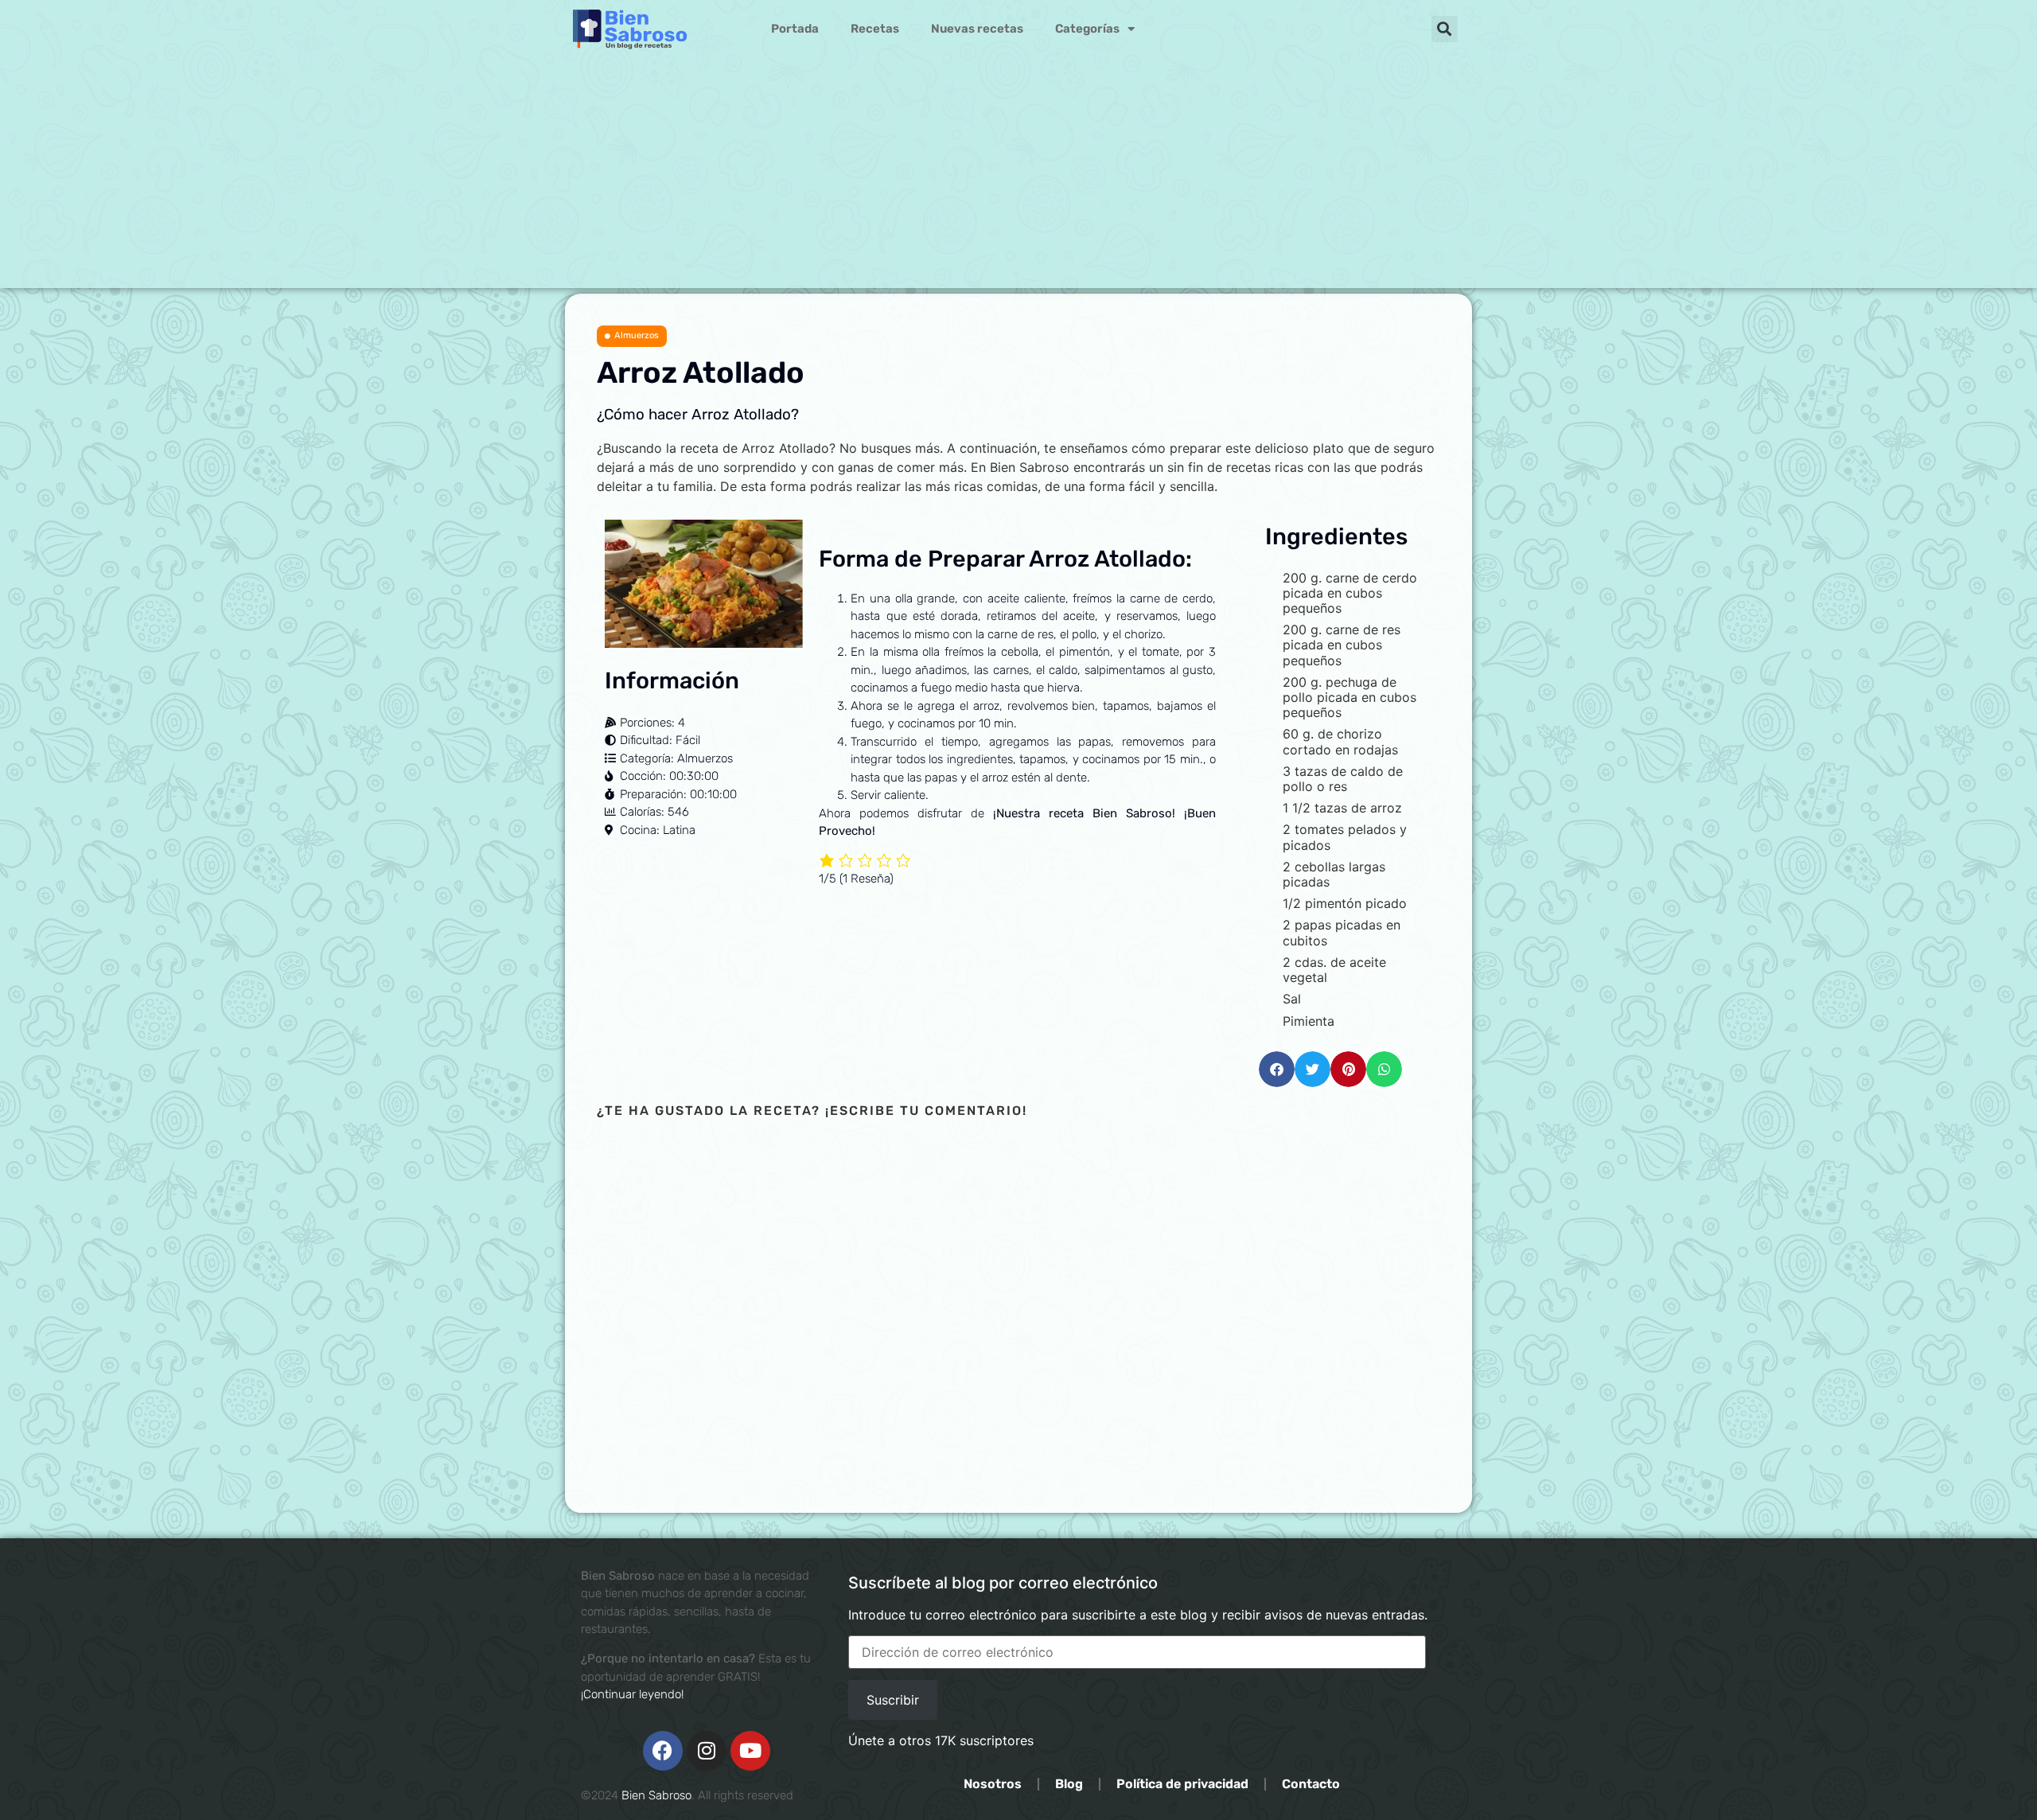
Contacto (1311, 1784)
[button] (1445, 29)
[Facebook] (663, 1751)
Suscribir (893, 1700)
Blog (1069, 1784)
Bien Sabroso (656, 1795)
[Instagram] (707, 1751)
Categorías (1087, 29)
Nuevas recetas (977, 29)
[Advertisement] (1018, 177)
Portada (795, 29)
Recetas (875, 29)
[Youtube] (750, 1751)
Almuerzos (637, 335)
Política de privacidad (1182, 1784)
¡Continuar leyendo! (632, 1694)
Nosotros (993, 1784)
